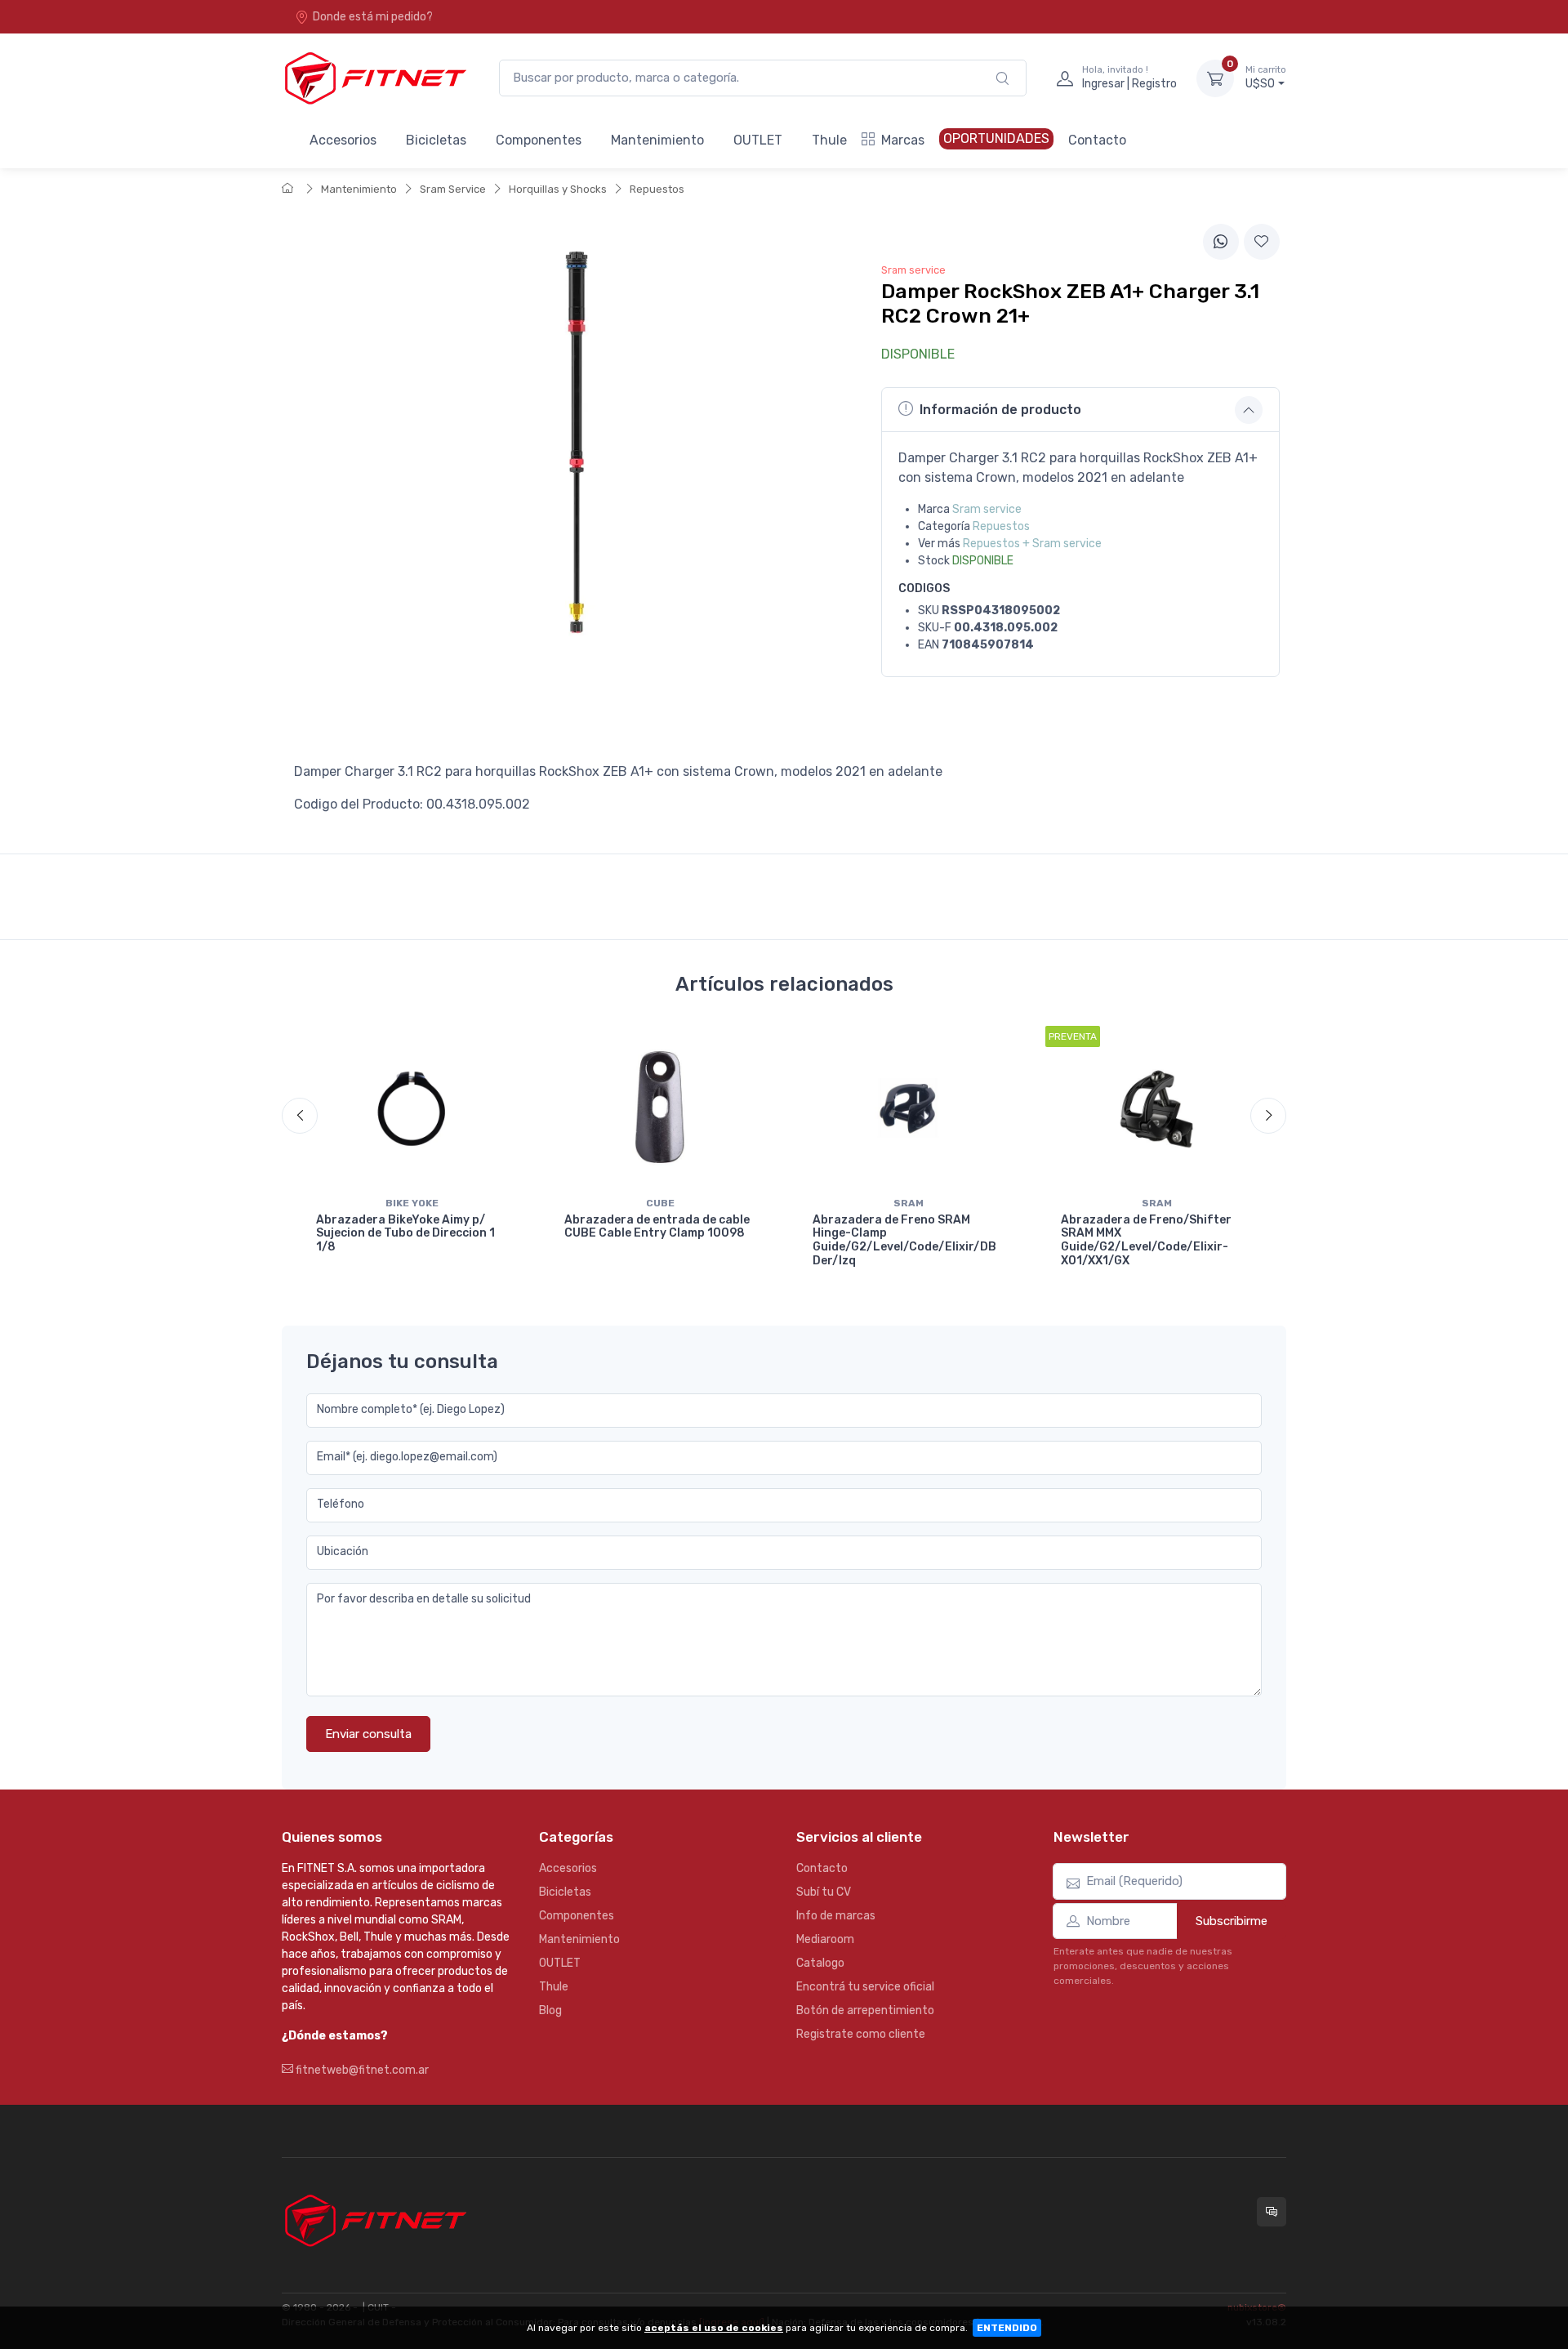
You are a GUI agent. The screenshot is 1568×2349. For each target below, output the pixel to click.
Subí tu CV (824, 1892)
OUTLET (758, 140)
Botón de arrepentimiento (865, 2010)
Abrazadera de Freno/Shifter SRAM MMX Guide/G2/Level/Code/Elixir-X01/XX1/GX (1146, 1240)
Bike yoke (412, 1203)
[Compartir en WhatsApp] (1221, 242)
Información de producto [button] (1000, 410)
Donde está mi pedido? (373, 17)
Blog (550, 2010)
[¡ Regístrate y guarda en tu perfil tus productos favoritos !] (1262, 242)
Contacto (1097, 140)
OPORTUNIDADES (996, 138)
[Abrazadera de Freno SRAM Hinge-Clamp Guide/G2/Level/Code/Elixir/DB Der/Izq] (908, 1108)
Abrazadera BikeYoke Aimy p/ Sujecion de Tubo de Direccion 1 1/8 (405, 1234)
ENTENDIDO (1007, 2328)
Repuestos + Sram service (1032, 544)
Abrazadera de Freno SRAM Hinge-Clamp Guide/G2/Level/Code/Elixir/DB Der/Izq (904, 1240)
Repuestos (657, 189)
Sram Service (453, 189)
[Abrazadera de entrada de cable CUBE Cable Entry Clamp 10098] (660, 1108)
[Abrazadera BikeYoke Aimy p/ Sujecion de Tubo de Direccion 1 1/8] (412, 1108)
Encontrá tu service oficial (865, 1987)
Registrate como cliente (861, 2034)
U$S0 (1266, 78)
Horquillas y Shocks (558, 189)
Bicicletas (436, 140)
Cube (660, 1203)
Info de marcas (836, 1916)
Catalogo (820, 1963)
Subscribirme (1232, 1921)
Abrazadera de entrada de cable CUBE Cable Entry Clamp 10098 (657, 1227)
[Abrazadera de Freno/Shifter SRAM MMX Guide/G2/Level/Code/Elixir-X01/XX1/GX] (1156, 1108)
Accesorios (343, 140)
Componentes (539, 140)
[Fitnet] (374, 78)
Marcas (903, 140)
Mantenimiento (657, 140)
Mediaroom (825, 1939)
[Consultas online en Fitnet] (1272, 2212)
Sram (909, 1203)
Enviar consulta (368, 1734)
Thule (829, 140)
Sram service (987, 509)
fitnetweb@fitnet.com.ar (361, 2070)
